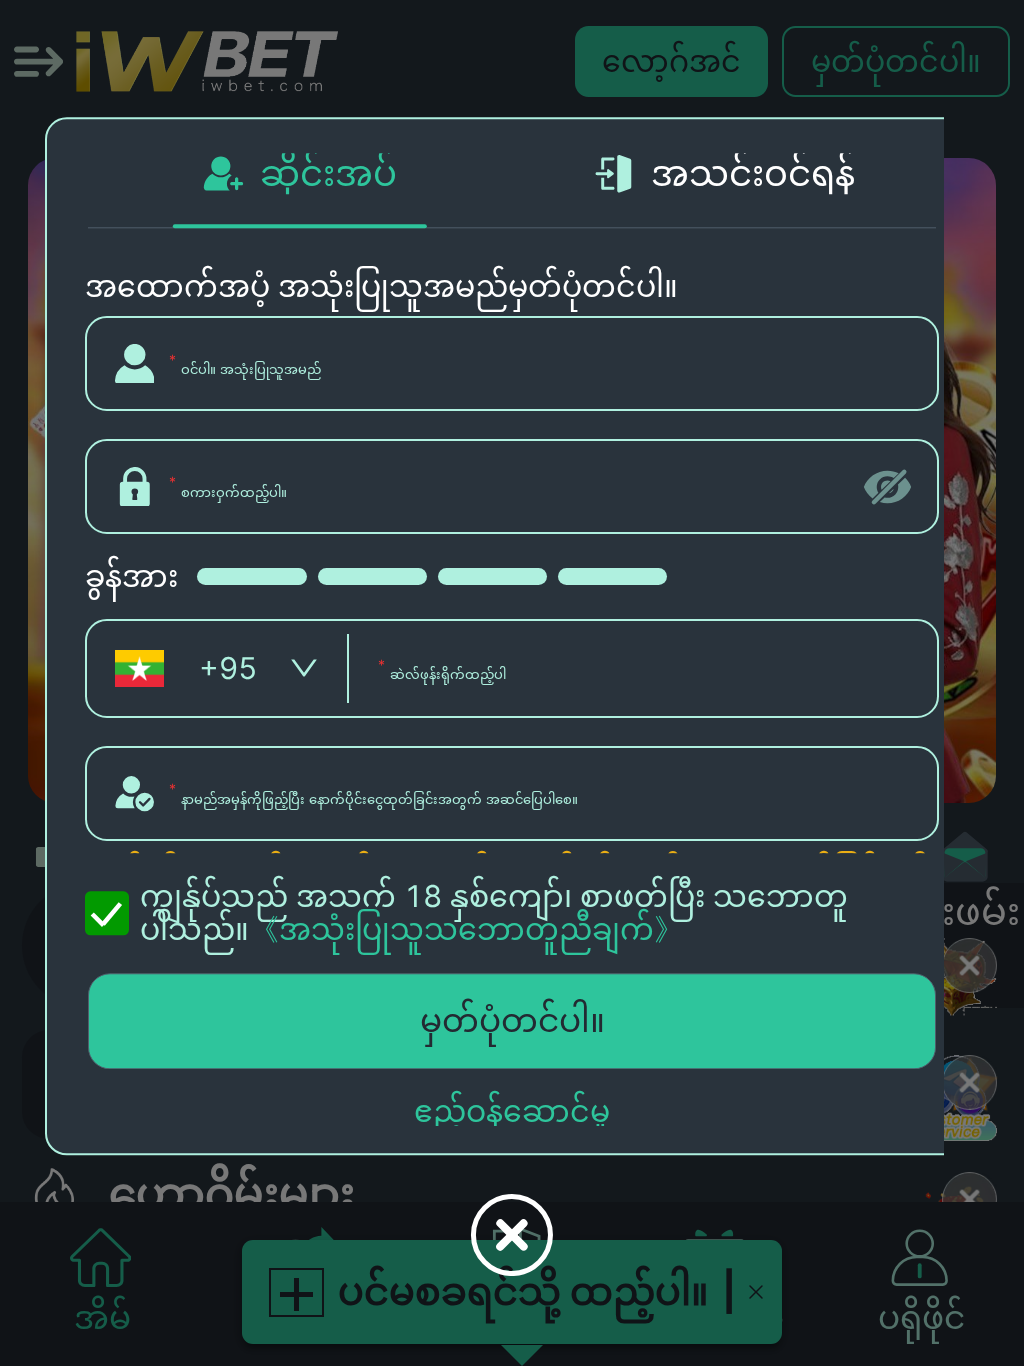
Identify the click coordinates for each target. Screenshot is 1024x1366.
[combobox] (218, 669)
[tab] (300, 173)
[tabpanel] (512, 691)
